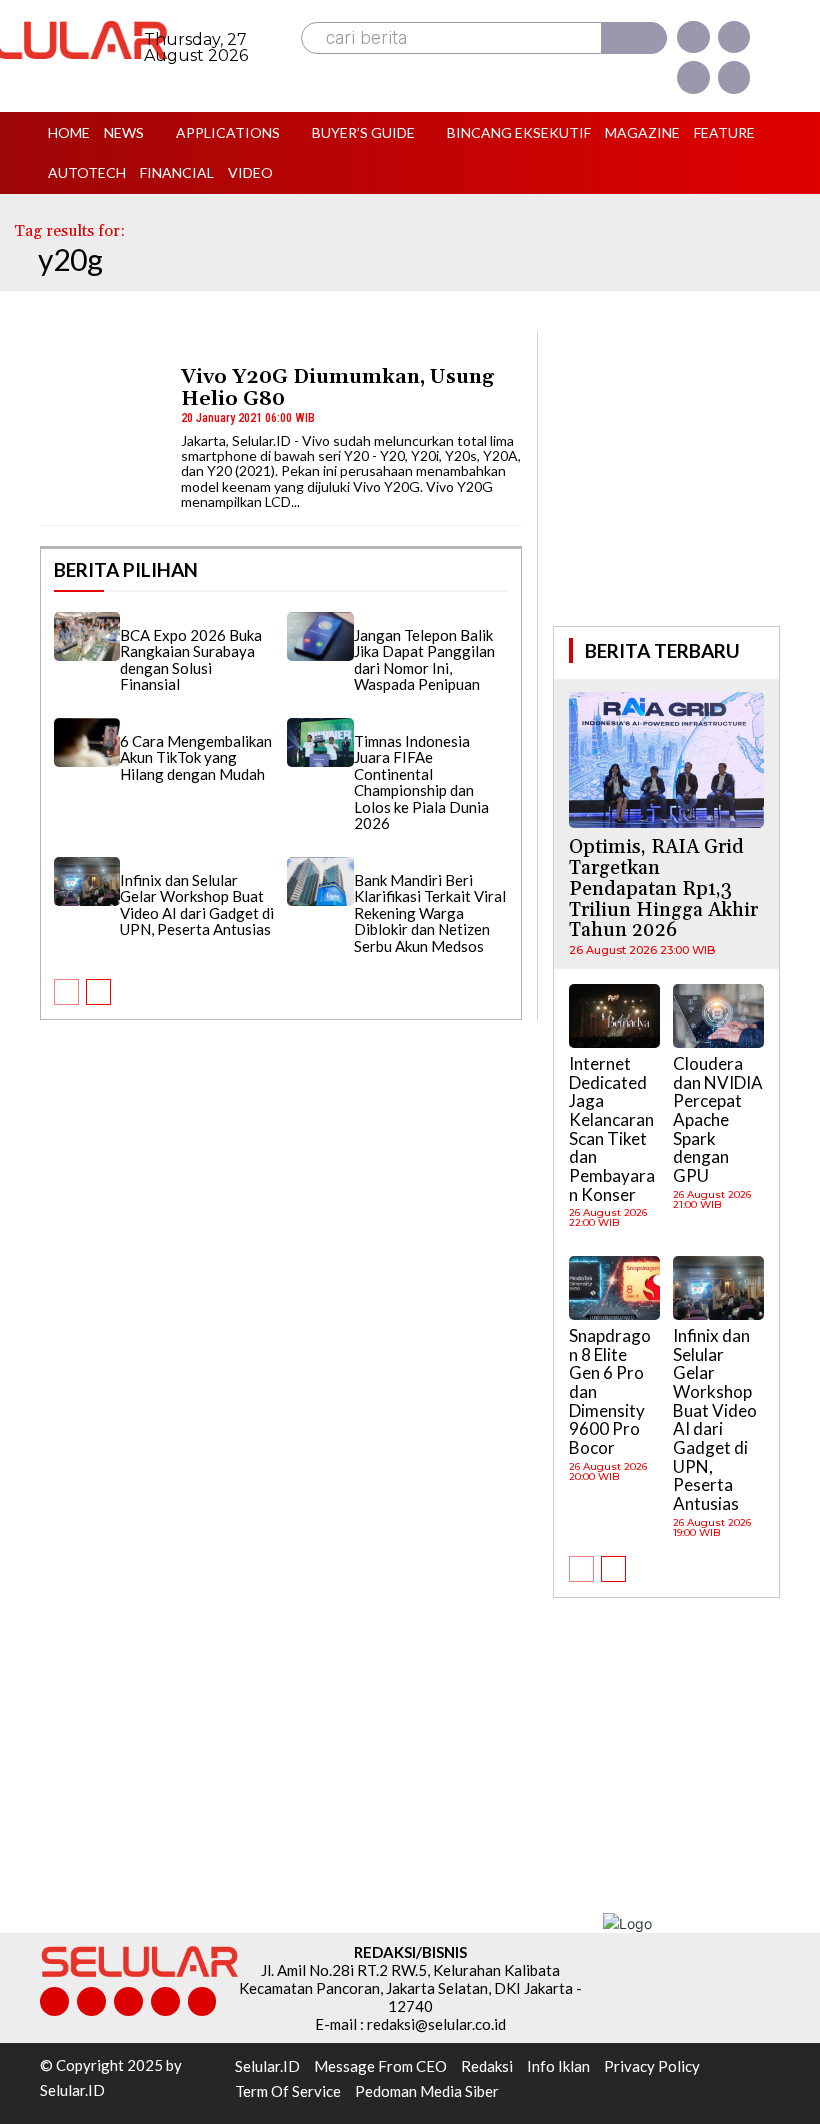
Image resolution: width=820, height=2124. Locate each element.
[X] (693, 77)
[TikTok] (128, 2001)
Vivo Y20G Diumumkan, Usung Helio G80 (337, 388)
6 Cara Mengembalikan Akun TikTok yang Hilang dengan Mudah (196, 757)
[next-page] (98, 992)
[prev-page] (66, 992)
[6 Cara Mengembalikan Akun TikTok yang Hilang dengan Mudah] (87, 743)
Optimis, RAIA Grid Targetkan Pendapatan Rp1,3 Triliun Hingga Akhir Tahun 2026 (663, 889)
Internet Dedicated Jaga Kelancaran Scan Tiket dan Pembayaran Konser (612, 1129)
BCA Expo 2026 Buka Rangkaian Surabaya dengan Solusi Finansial (191, 660)
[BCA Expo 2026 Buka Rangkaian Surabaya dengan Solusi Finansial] (87, 637)
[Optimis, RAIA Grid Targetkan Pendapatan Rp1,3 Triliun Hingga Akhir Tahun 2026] (666, 760)
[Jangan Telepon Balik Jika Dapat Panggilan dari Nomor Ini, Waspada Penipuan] (320, 637)
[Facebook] (693, 37)
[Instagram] (734, 37)
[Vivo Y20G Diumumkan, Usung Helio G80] (100, 393)
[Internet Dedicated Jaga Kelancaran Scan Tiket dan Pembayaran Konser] (614, 1016)
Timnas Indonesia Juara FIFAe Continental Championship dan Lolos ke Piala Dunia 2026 (421, 782)
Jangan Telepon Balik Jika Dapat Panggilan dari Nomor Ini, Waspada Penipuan (424, 660)
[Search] (634, 38)
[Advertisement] (686, 476)
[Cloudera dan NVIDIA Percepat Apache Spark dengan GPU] (718, 1016)
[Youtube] (734, 77)
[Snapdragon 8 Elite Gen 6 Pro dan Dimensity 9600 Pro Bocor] (614, 1288)
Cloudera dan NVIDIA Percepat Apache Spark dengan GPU (718, 1119)
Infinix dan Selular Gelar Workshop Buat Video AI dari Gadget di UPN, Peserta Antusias (197, 905)
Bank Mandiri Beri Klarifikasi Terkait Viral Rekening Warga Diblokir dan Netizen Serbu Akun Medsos (430, 913)
